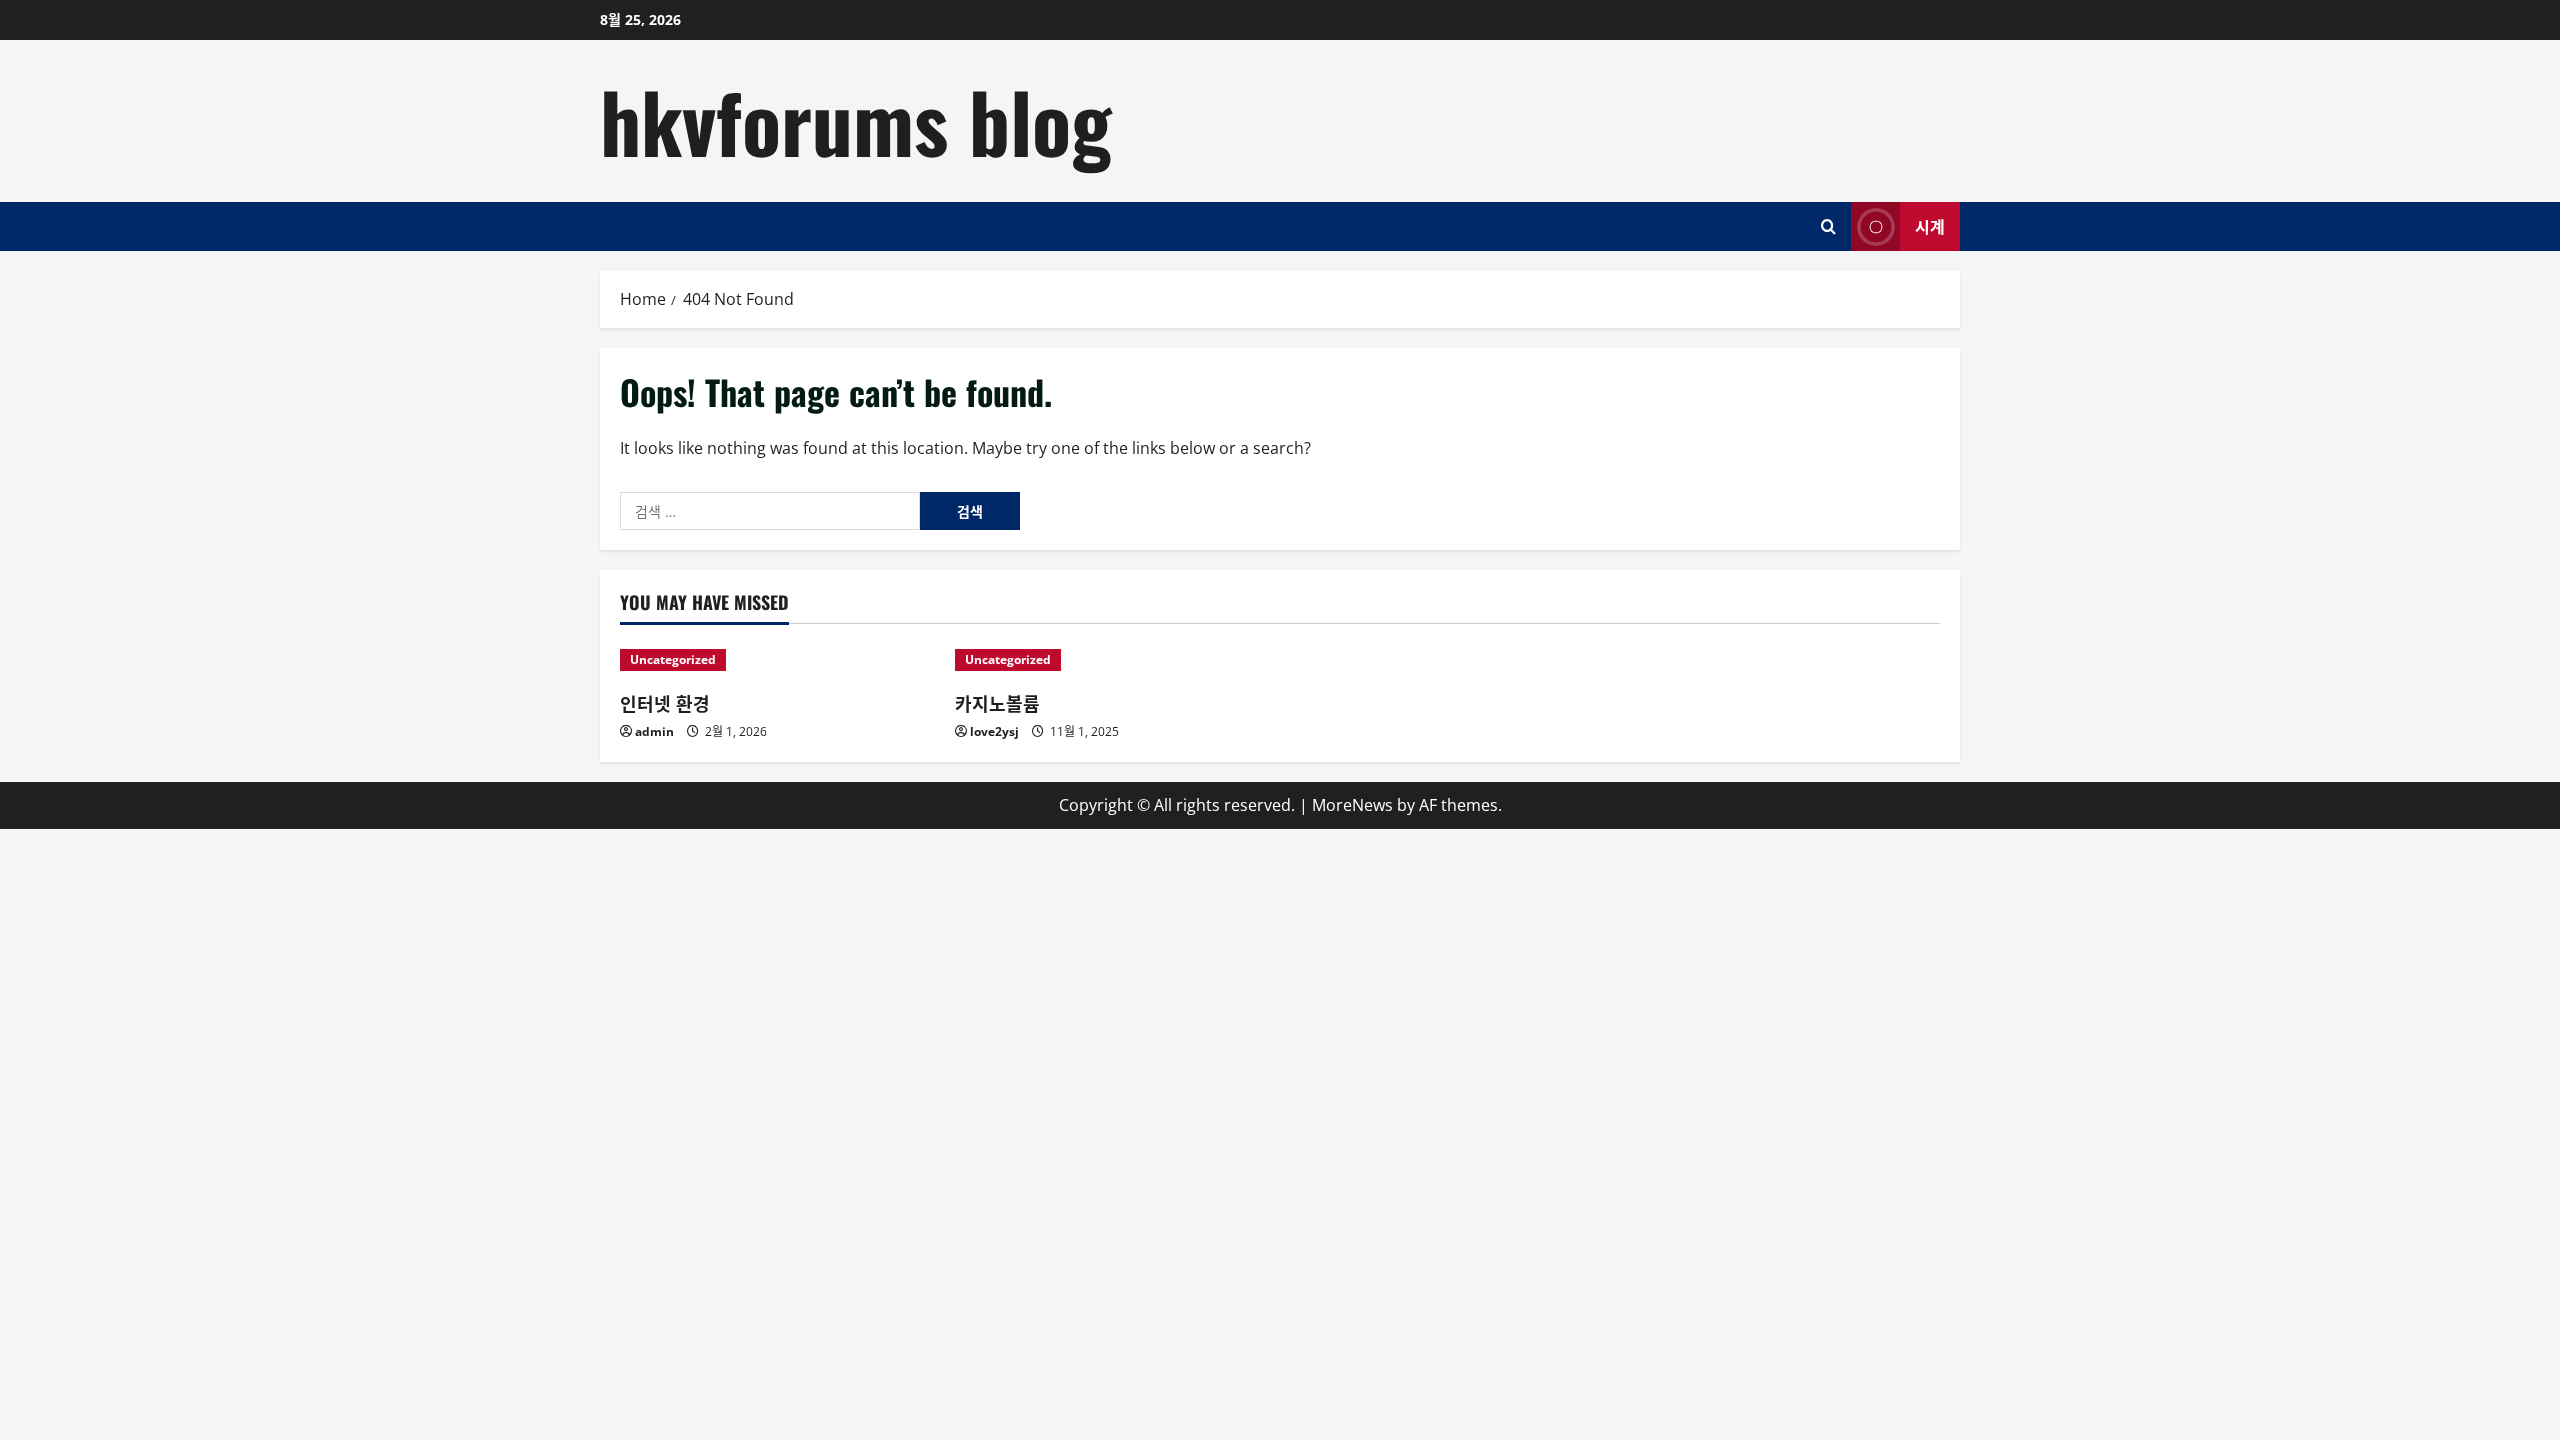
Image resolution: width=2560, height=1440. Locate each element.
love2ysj (994, 731)
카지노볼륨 (997, 703)
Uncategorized (673, 659)
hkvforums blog (856, 120)
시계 (1930, 225)
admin (654, 731)
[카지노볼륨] (1112, 660)
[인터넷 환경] (777, 660)
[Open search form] (1828, 226)
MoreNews (1352, 805)
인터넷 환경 (665, 703)
